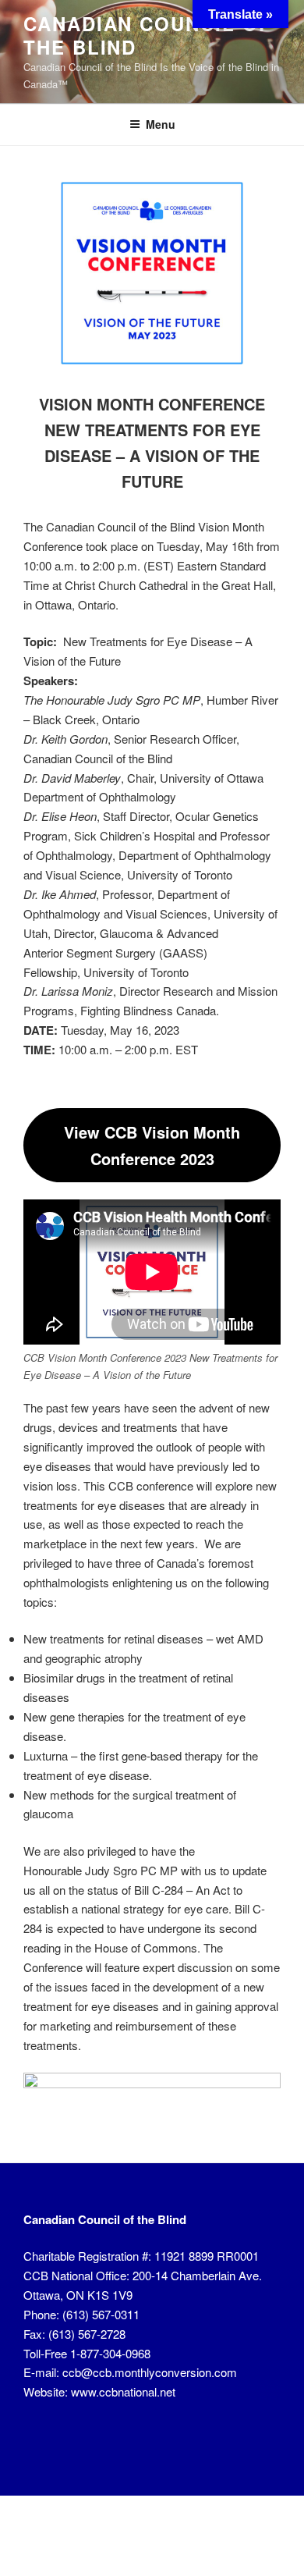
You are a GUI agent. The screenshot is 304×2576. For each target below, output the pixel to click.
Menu (161, 124)
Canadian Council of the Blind (147, 35)
